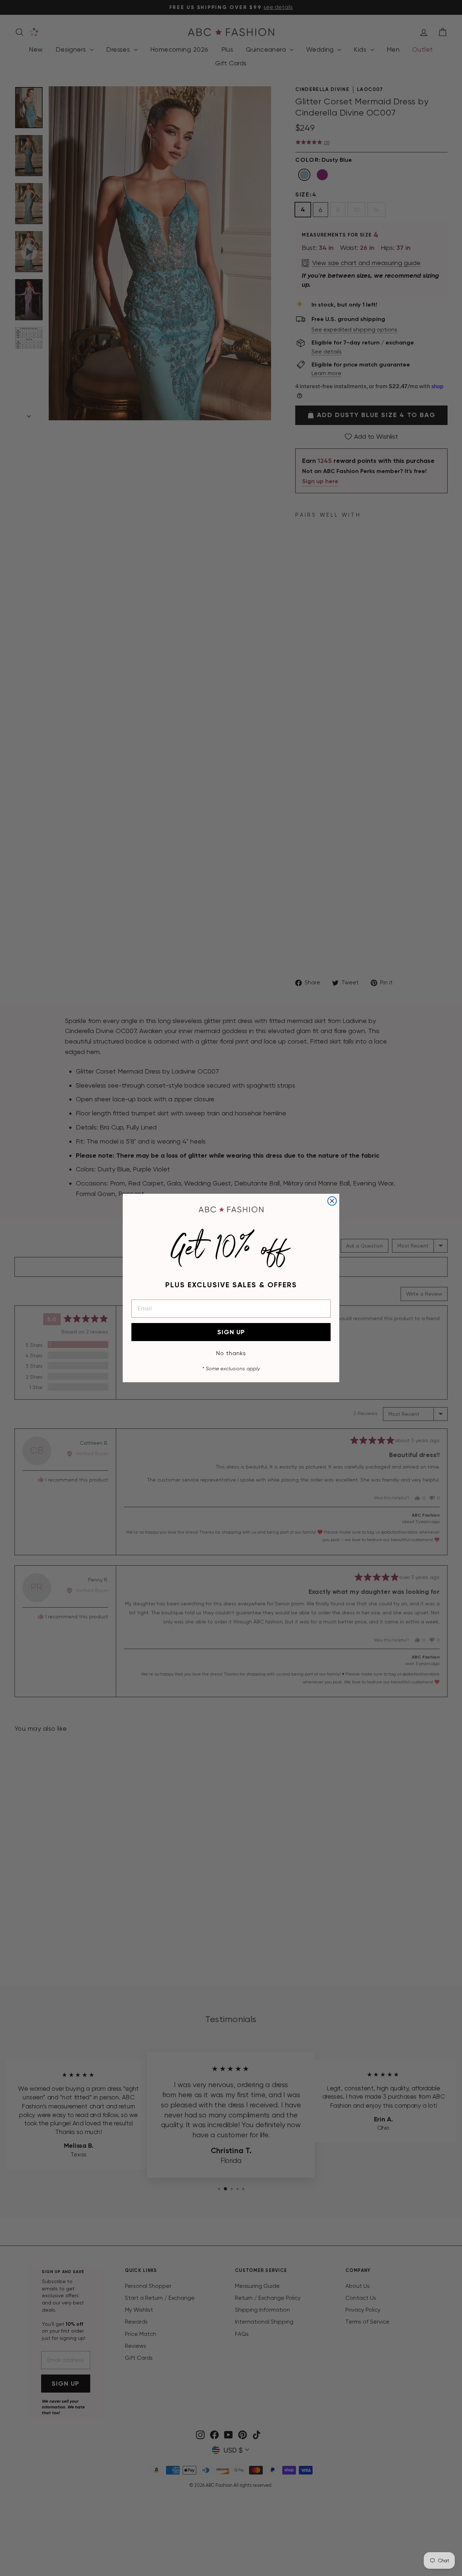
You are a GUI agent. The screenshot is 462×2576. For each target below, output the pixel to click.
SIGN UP (231, 1332)
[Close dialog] (332, 1201)
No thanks (231, 1353)
